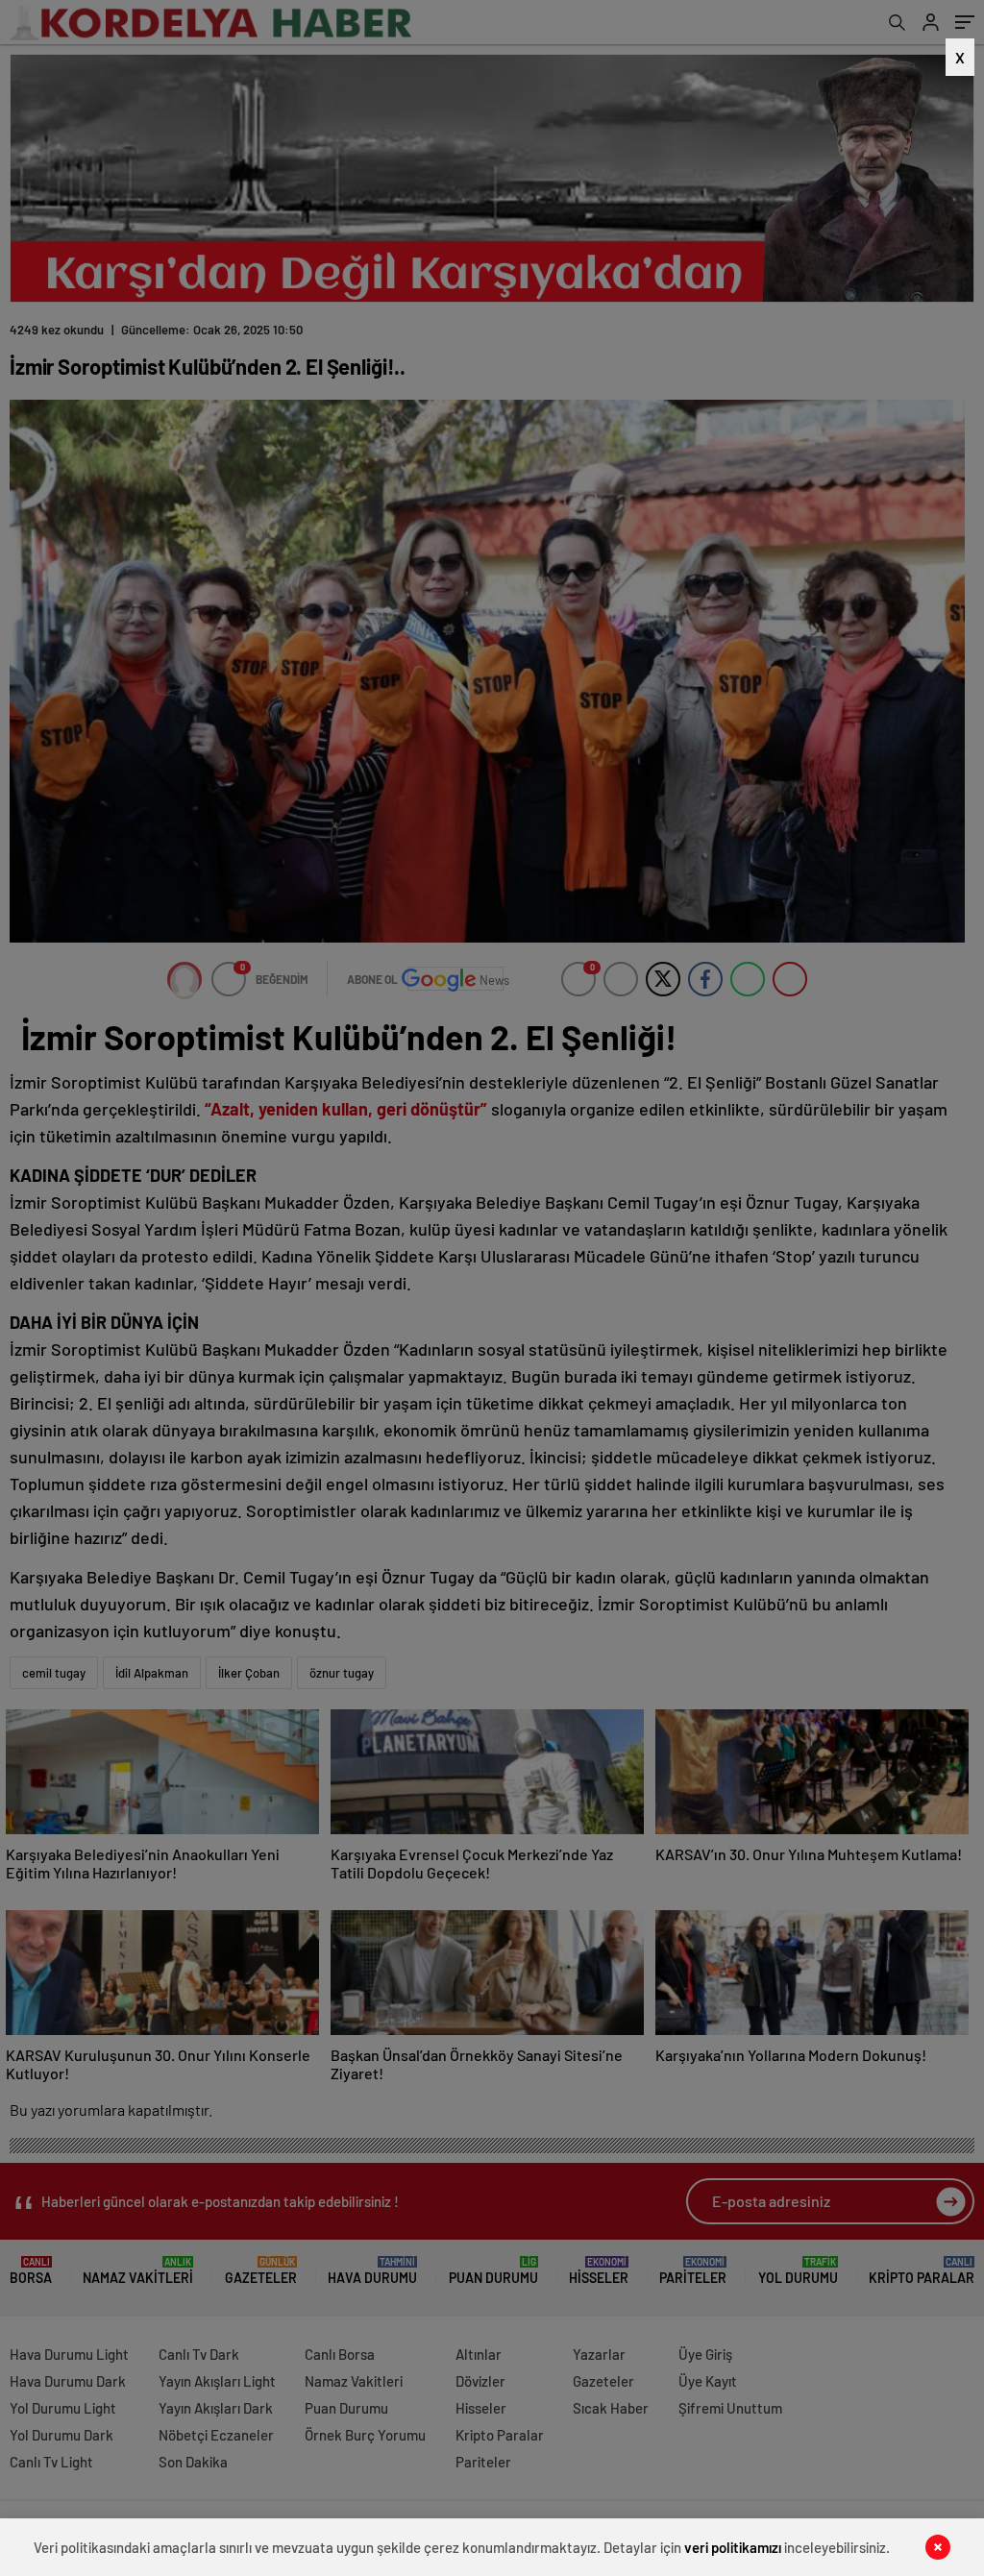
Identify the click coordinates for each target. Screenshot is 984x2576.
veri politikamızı (733, 2547)
